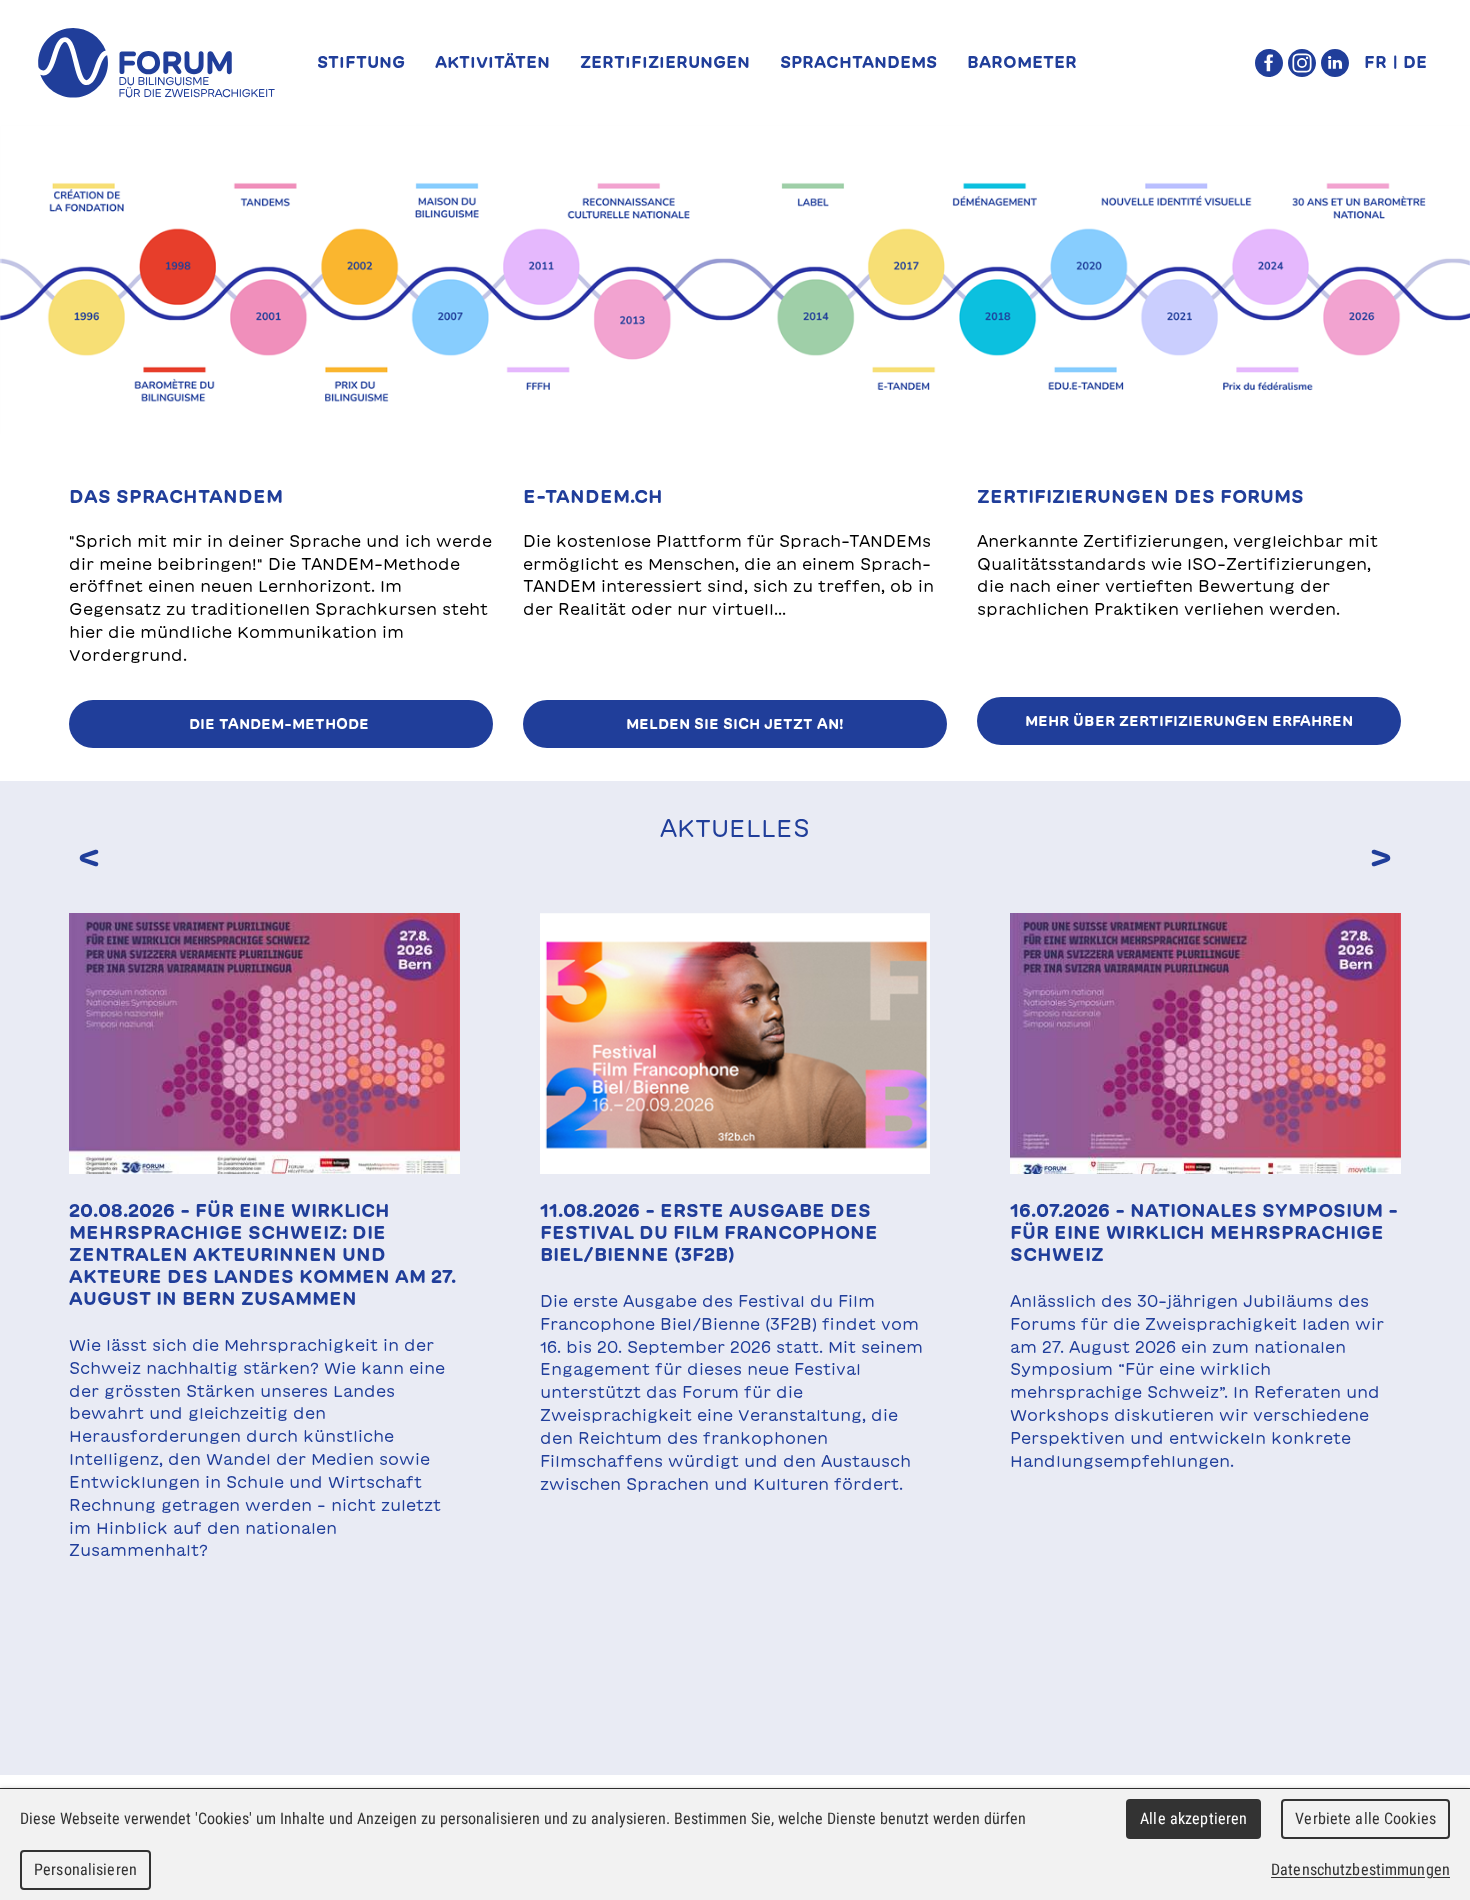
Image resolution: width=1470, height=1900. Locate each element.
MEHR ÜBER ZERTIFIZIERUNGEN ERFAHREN (1189, 721)
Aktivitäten (492, 62)
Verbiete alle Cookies (1365, 1818)
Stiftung (361, 62)
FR (1375, 62)
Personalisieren (85, 1869)
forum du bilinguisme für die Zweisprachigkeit (157, 63)
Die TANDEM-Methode (281, 724)
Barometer (1022, 62)
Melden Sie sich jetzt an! (735, 724)
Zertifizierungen (665, 62)
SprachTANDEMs (858, 62)
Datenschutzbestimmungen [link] (1360, 1869)
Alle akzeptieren (1193, 1818)
